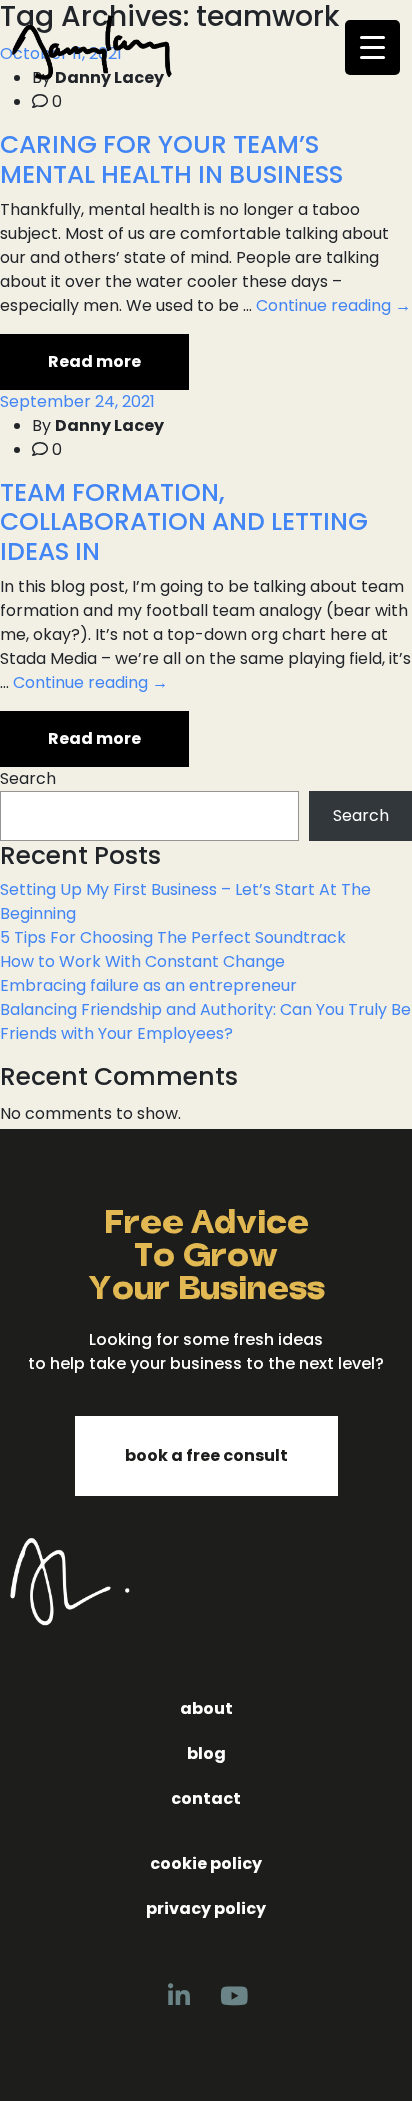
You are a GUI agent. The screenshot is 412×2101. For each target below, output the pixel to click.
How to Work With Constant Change (142, 961)
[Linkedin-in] (179, 1996)
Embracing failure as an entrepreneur (148, 985)
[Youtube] (234, 1996)
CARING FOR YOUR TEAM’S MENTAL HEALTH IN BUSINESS (171, 159)
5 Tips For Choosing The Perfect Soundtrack (173, 937)
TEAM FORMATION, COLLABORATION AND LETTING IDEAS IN (184, 522)
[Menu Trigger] (372, 47)
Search (28, 778)
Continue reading (333, 305)
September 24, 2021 (77, 401)
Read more (94, 361)
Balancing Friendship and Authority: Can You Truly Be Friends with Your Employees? (205, 1021)
